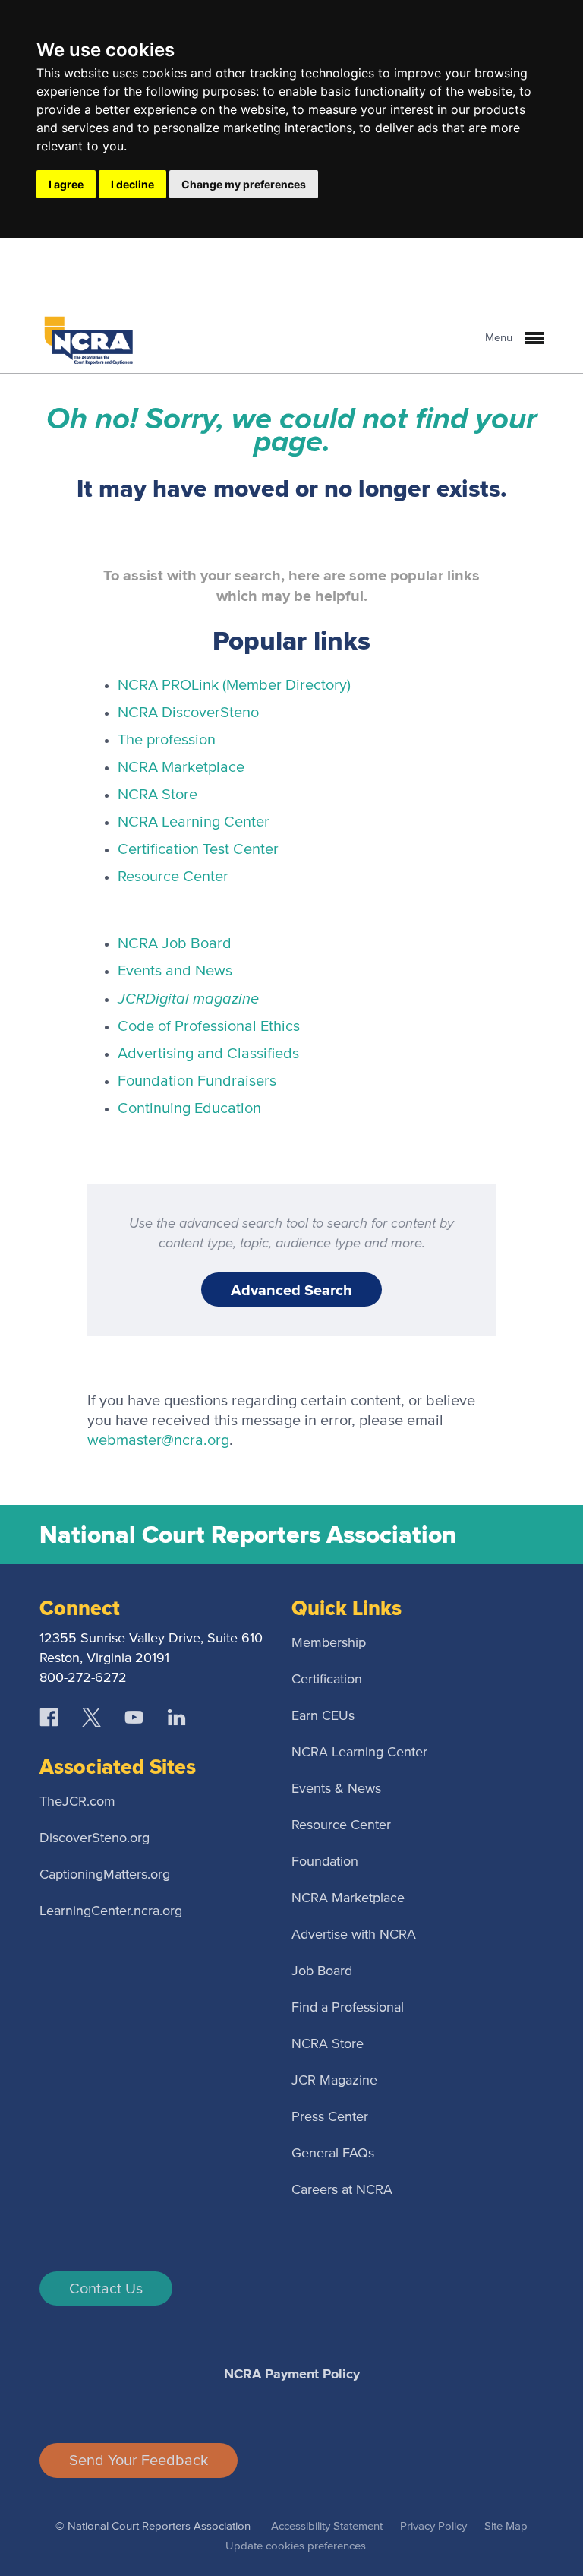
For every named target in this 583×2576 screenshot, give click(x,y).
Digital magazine (188, 998)
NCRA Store (158, 795)
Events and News (175, 971)
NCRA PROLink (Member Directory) (234, 685)
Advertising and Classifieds (208, 1054)
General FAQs (333, 2154)
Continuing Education (189, 1108)
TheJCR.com (77, 1802)
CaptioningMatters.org (105, 1875)
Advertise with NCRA (354, 1935)
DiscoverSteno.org (95, 1838)
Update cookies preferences (296, 2546)
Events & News (336, 1789)
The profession (167, 740)
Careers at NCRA (342, 2190)
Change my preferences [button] (244, 184)
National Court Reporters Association (248, 1535)
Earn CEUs (323, 1716)
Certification (327, 1680)
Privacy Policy (433, 2526)
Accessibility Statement (327, 2526)
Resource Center (173, 877)
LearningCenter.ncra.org (111, 1911)
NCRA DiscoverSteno (188, 713)
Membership (329, 1643)
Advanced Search (291, 1290)
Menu (500, 338)
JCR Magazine (334, 2081)
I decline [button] (132, 184)
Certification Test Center (198, 849)
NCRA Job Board (175, 943)
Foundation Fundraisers (197, 1081)
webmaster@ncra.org (158, 1440)
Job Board (322, 1971)
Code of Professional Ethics (209, 1026)
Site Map (506, 2526)
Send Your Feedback (139, 2461)
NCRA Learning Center (194, 822)
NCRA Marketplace (181, 767)
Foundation (325, 1862)
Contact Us (106, 2289)
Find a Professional (348, 2008)
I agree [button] (66, 184)
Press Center (330, 2117)
